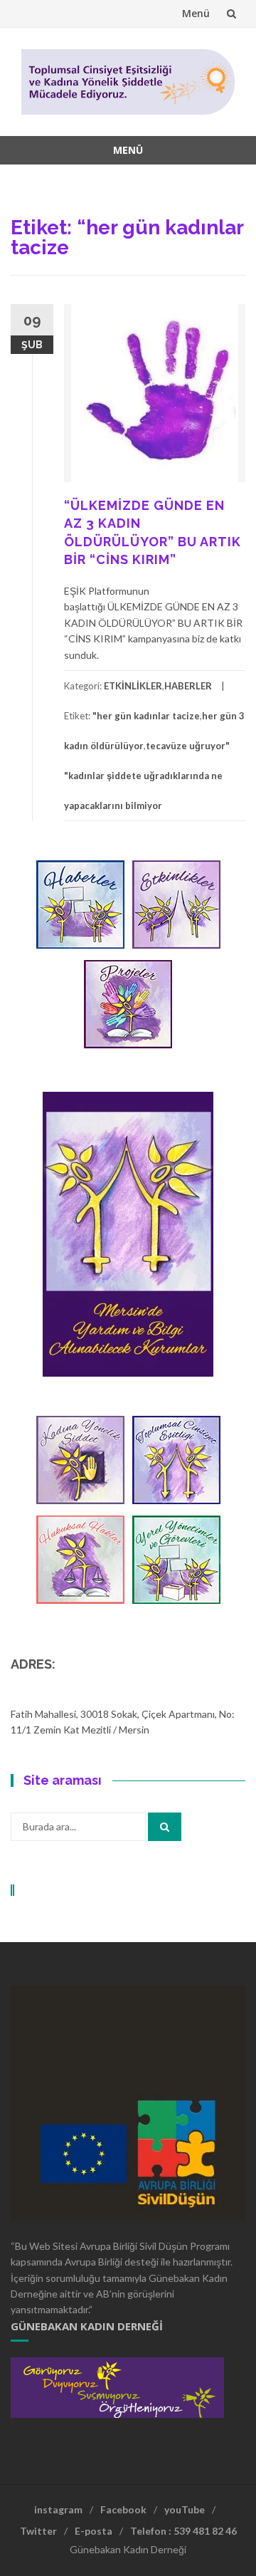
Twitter (38, 2531)
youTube (185, 2509)
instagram (58, 2509)
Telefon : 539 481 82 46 (183, 2531)
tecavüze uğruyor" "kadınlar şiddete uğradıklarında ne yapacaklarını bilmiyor (147, 776)
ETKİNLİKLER (133, 686)
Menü (196, 13)
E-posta (94, 2531)
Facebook (123, 2509)
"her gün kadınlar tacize (146, 716)
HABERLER (188, 686)
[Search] (165, 1827)
